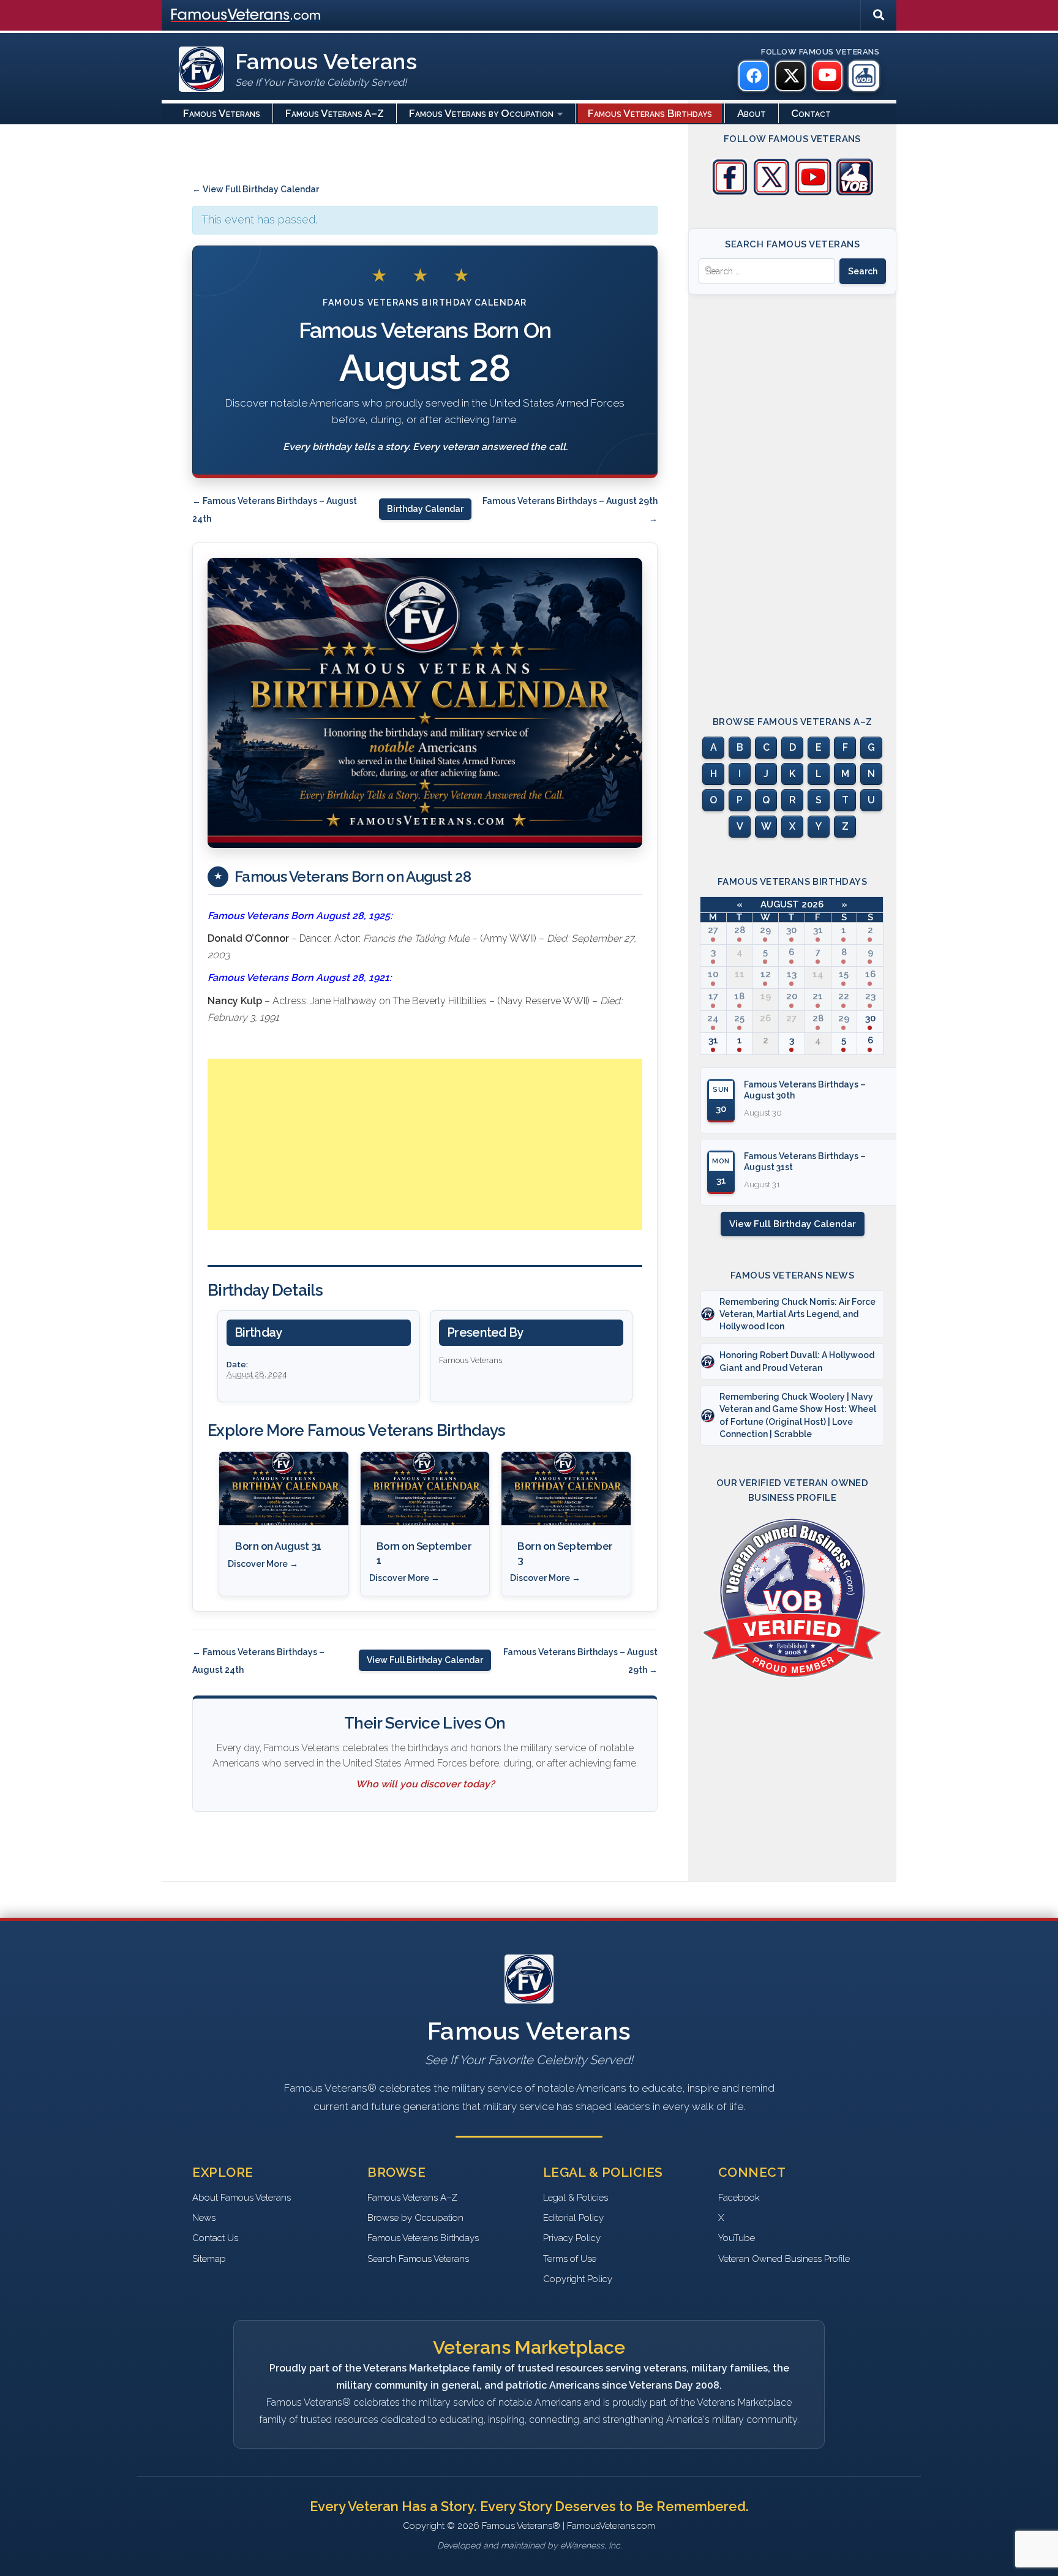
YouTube (737, 2238)
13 (792, 974)
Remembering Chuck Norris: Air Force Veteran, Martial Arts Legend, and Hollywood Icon (797, 1314)
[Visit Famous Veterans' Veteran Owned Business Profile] (855, 192)
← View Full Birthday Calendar (256, 189)
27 (713, 930)
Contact (811, 113)
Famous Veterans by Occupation (481, 113)
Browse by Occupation (415, 2218)
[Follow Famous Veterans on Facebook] (730, 192)
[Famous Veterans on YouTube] (827, 76)
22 (844, 996)
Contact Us (215, 2238)
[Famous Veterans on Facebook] (754, 76)
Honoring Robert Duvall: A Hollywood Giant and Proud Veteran (797, 1361)
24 (713, 1018)
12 (766, 974)
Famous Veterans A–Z (335, 113)
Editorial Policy (573, 2218)
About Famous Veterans (242, 2198)
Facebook (739, 2198)
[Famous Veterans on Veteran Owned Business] (864, 76)
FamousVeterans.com (246, 15)
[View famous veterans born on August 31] (284, 1489)
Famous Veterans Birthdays (650, 113)
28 (740, 930)
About (752, 113)
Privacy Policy (572, 2238)
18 (739, 996)
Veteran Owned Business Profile (784, 2259)
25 (739, 1018)
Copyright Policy (578, 2279)
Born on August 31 (278, 1546)
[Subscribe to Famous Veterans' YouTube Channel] (813, 192)
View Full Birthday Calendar (425, 1660)
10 (713, 974)
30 (791, 930)
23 (870, 996)
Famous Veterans (222, 113)
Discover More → (263, 1564)
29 (765, 930)
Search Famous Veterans (418, 2259)
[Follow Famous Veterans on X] (771, 192)
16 (870, 974)
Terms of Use (570, 2259)
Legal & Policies (576, 2198)
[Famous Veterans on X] (790, 76)
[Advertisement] (425, 1144)
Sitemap (209, 2259)
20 (792, 996)
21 (818, 996)
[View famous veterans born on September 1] (425, 1489)
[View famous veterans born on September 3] (566, 1489)
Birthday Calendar (425, 509)
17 (713, 996)
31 (818, 930)
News (204, 2218)
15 (844, 974)
